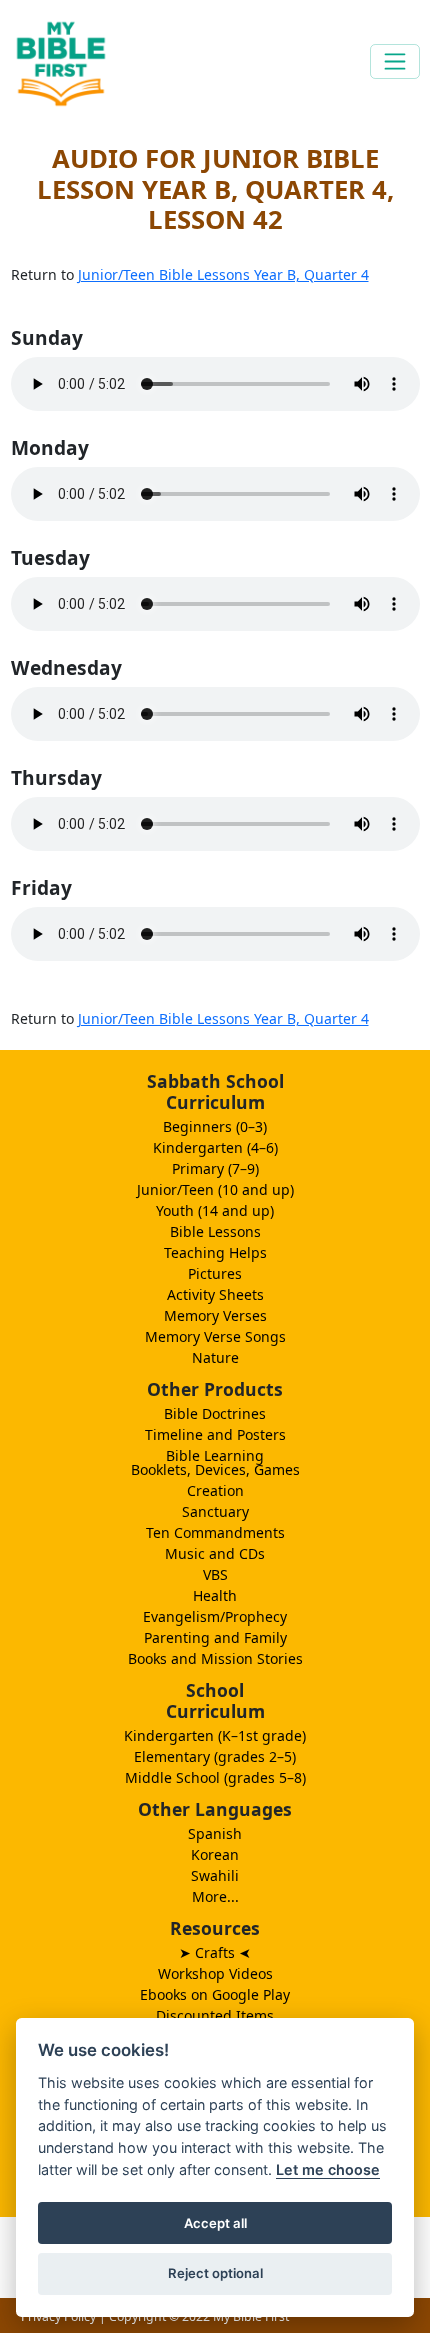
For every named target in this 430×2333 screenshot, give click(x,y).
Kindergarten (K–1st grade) (215, 1735)
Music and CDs (215, 1553)
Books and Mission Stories (215, 1658)
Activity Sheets (215, 1294)
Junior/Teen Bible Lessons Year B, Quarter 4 (223, 274)
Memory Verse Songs (215, 1336)
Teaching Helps (215, 1252)
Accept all (215, 2223)
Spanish (215, 1833)
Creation (215, 1490)
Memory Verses (215, 1315)
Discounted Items (215, 2015)
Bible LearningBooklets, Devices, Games (215, 1462)
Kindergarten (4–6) (215, 1147)
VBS (215, 1574)
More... (215, 1896)
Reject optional (215, 2273)
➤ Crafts (215, 1952)
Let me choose (328, 2169)
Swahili (215, 1875)
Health (215, 1595)
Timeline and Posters (215, 1434)
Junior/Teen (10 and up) (215, 1189)
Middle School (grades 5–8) (215, 1777)
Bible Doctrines (215, 1413)
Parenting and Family (215, 1637)
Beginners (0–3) (215, 1126)
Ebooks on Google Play (215, 1994)
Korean (215, 1854)
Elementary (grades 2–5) (215, 1756)
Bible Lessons (215, 1231)
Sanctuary (215, 1511)
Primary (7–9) (215, 1168)
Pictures (215, 1273)
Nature (215, 1357)
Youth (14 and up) (215, 1210)
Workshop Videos (215, 1973)
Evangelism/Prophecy (215, 1616)
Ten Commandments (215, 1532)
